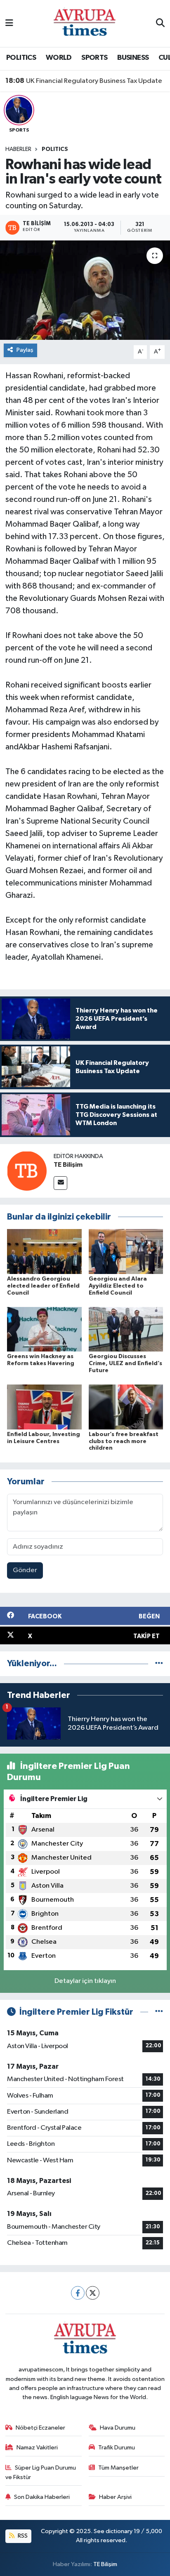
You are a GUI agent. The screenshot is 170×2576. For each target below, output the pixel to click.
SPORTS (94, 58)
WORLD (59, 58)
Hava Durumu (118, 2428)
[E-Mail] (60, 1183)
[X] (93, 2293)
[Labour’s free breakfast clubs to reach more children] (126, 1407)
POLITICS (21, 58)
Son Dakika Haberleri (42, 2497)
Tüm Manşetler (118, 2468)
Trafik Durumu (117, 2448)
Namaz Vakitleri (37, 2448)
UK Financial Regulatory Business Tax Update (84, 81)
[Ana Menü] (9, 23)
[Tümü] (159, 1664)
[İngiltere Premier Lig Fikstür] (159, 2012)
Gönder (25, 1570)
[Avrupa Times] (85, 23)
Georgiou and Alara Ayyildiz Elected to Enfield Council (118, 1286)
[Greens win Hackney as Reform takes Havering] (44, 1329)
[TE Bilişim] (27, 1171)
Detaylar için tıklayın (85, 1981)
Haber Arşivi (115, 2497)
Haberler (18, 149)
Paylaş (25, 350)
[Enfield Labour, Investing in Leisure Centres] (44, 1407)
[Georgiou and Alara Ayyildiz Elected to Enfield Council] (126, 1252)
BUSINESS (133, 58)
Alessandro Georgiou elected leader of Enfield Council (43, 1286)
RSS (22, 2536)
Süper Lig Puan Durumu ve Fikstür (41, 2472)
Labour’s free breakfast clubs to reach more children (124, 1441)
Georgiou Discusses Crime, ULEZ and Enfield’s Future (125, 1363)
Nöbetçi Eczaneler (40, 2428)
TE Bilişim (68, 1165)
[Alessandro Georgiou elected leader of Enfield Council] (44, 1252)
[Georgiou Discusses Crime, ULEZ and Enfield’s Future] (126, 1329)
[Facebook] (78, 2293)
